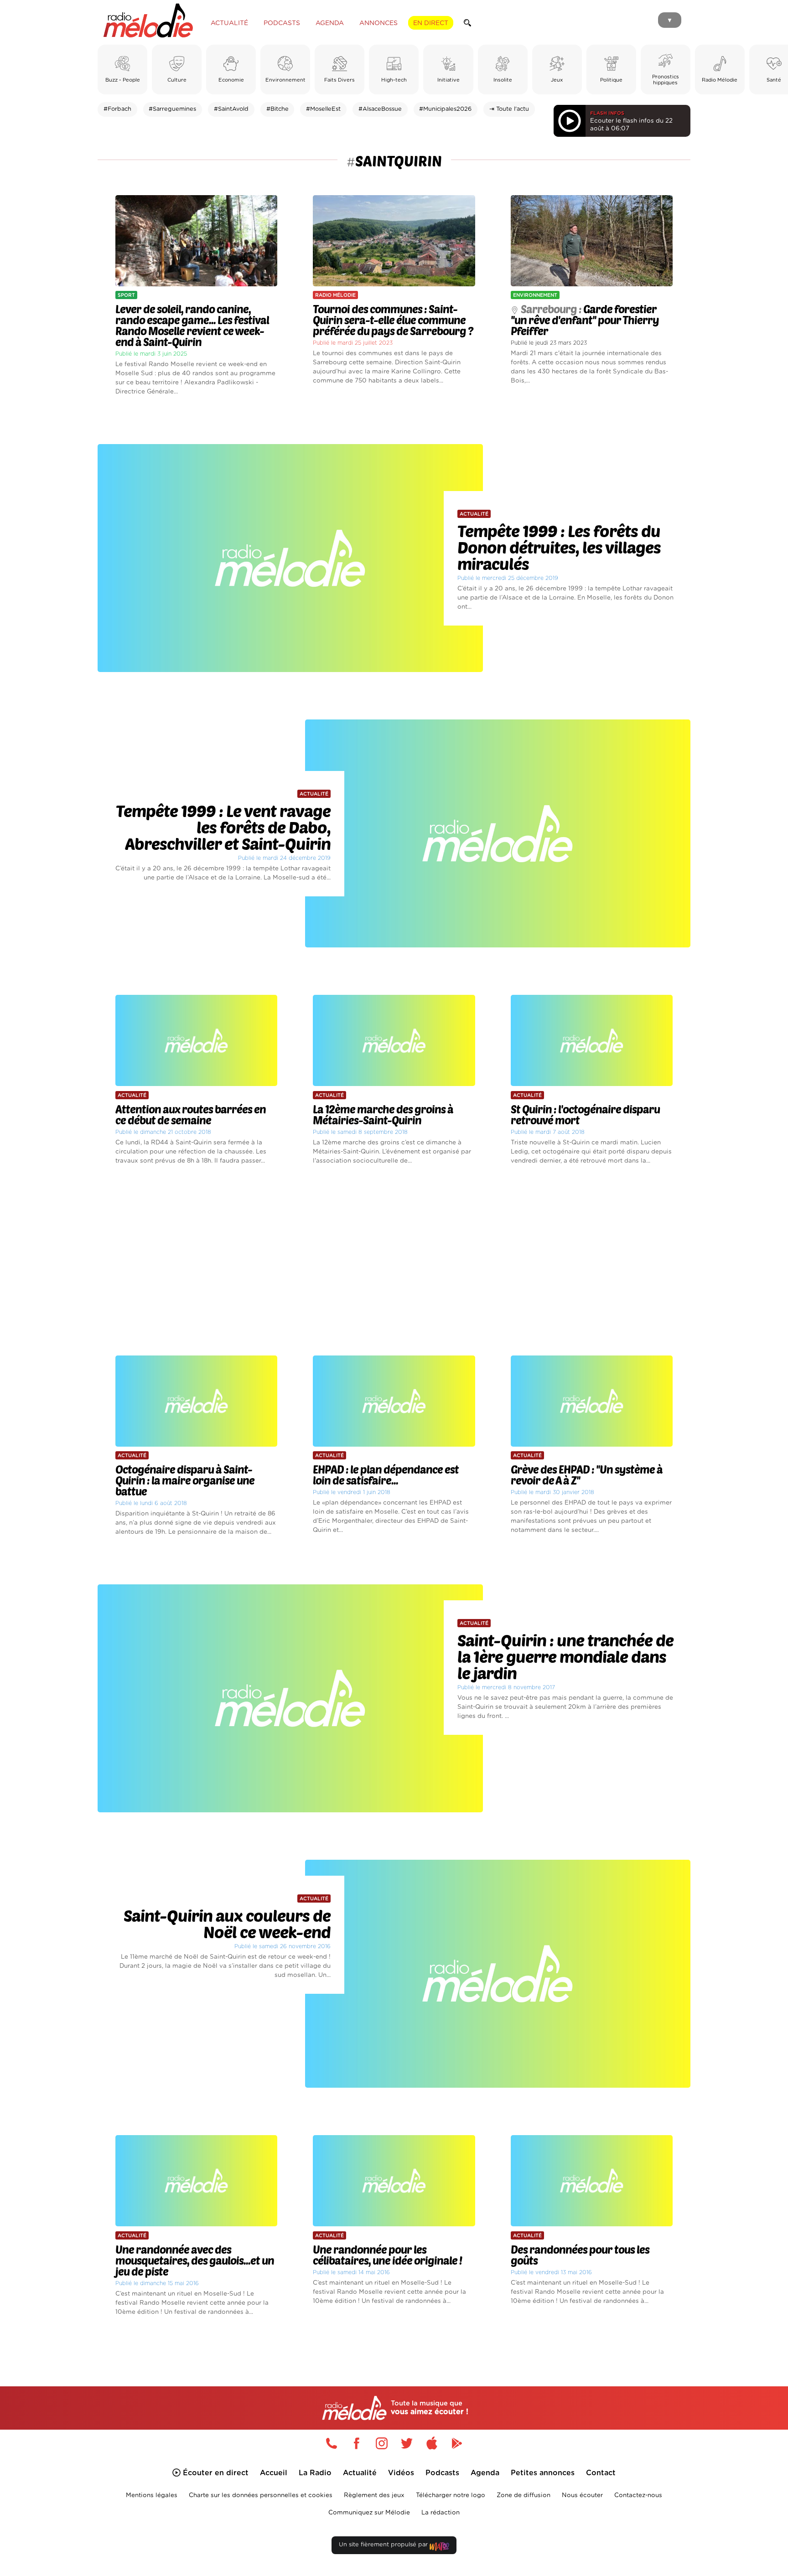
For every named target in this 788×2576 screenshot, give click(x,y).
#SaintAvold (231, 109)
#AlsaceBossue (380, 109)
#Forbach (117, 109)
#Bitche (277, 109)
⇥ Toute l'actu (509, 109)
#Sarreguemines (172, 109)
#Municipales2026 (445, 109)
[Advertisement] (394, 1261)
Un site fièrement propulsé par (384, 2545)
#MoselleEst (323, 109)
